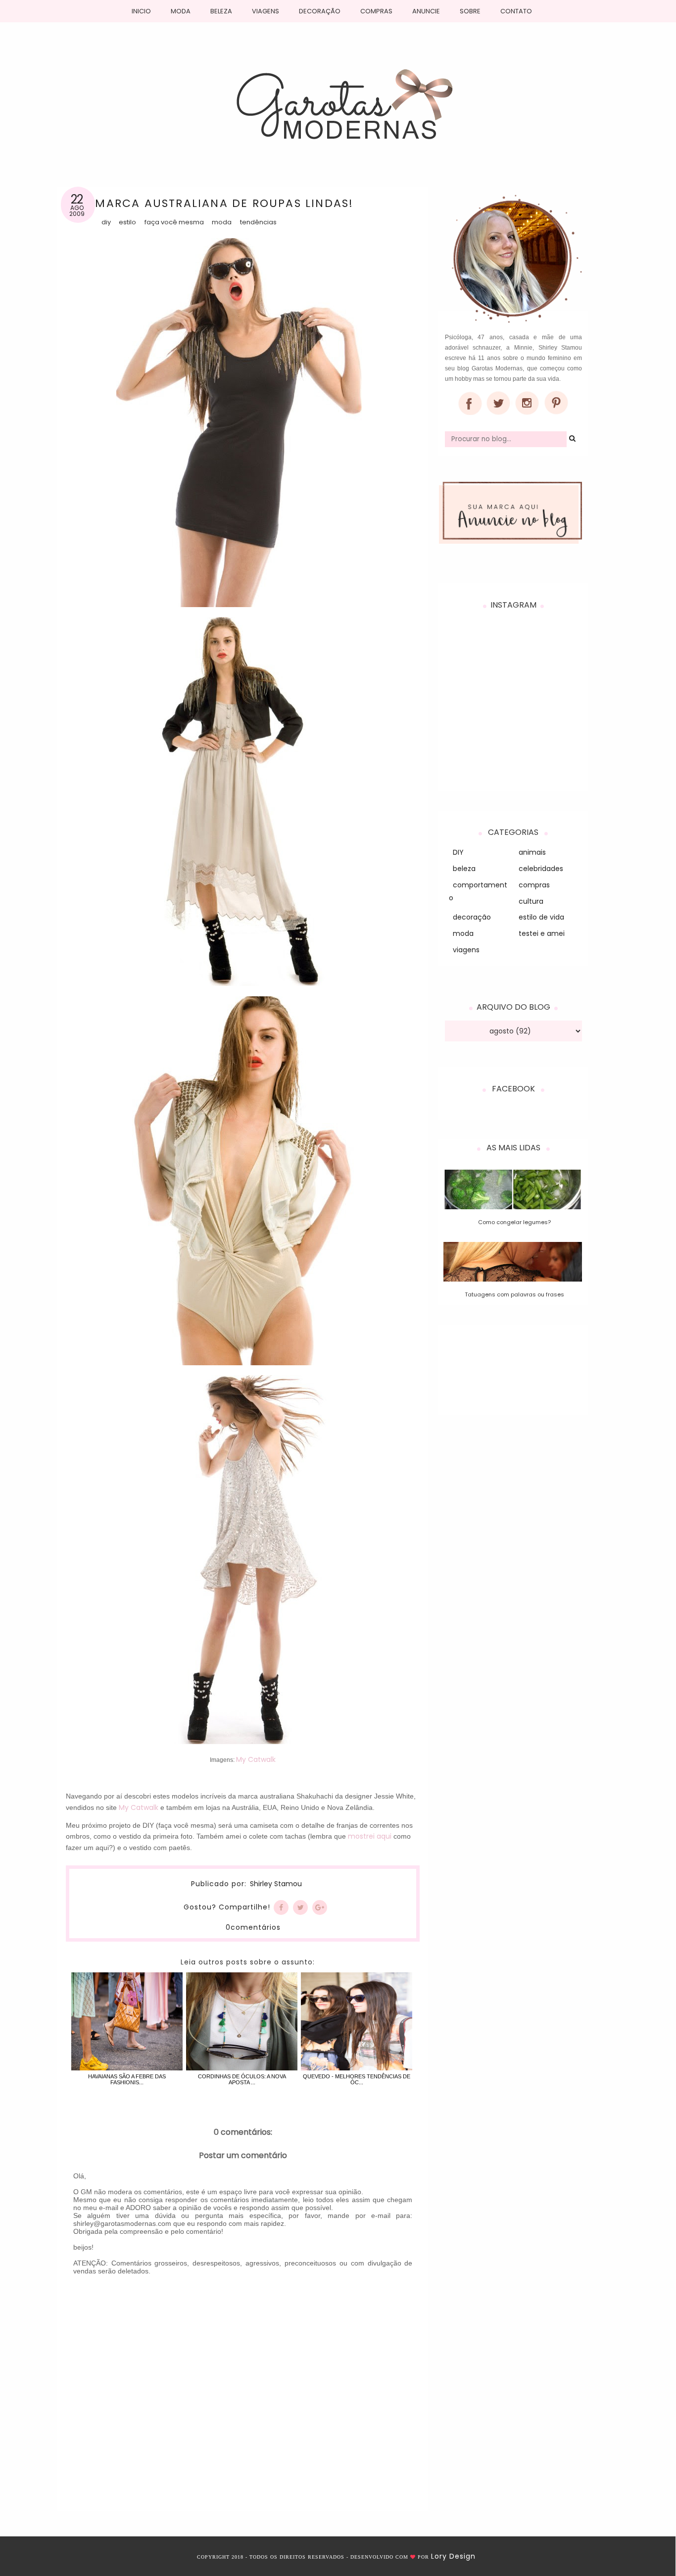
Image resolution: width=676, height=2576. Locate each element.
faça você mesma (174, 222)
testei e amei (542, 933)
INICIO (141, 11)
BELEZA (221, 11)
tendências (258, 222)
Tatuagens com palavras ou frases (514, 1294)
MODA (181, 11)
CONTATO (516, 11)
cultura (531, 901)
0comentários (253, 1927)
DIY (106, 222)
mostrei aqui (370, 1836)
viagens (466, 950)
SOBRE (470, 11)
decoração (472, 917)
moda (222, 222)
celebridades (541, 869)
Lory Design (453, 2556)
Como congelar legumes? (514, 1222)
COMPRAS (376, 11)
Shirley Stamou (276, 1884)
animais (532, 852)
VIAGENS (266, 11)
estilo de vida (541, 917)
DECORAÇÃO (320, 11)
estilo (127, 222)
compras (534, 885)
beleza (464, 869)
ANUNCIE (426, 11)
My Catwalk (256, 1759)
